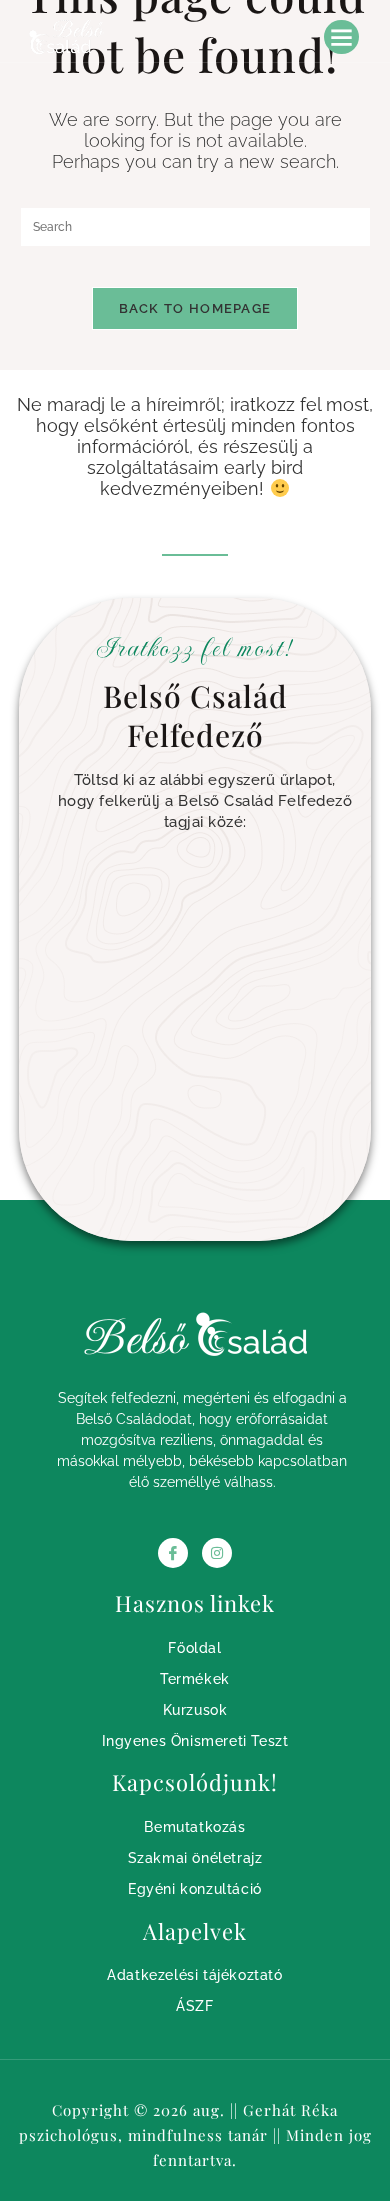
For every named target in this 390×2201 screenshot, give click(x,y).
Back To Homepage (195, 308)
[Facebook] (173, 1553)
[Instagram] (217, 1553)
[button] (341, 37)
